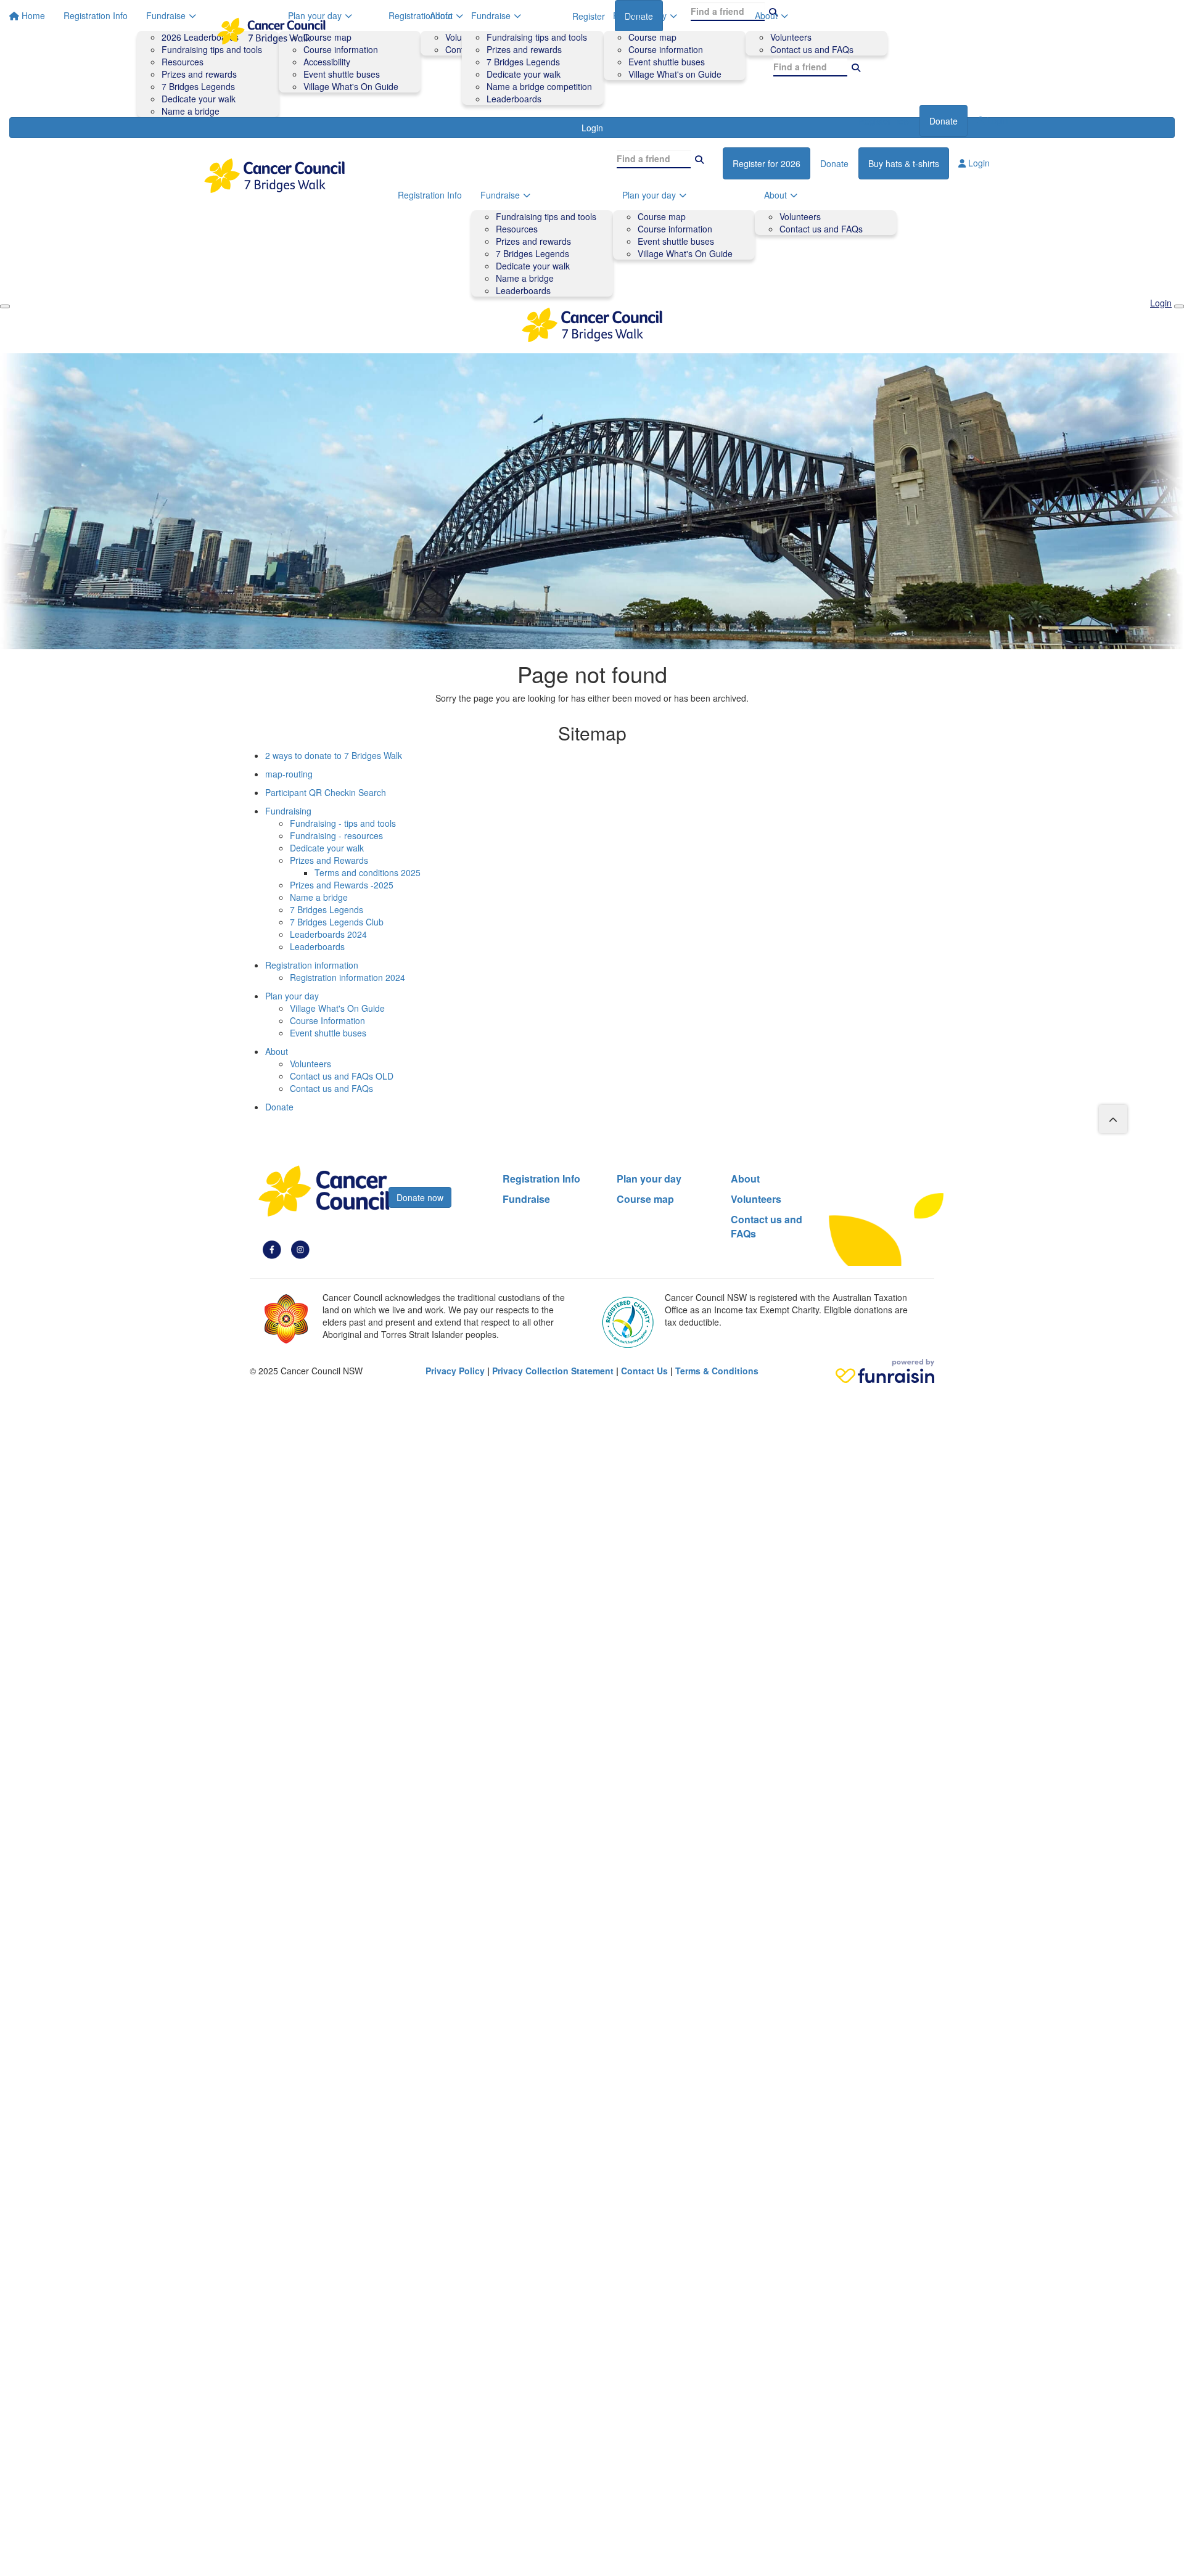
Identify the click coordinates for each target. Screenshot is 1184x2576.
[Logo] (271, 31)
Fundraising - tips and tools (343, 823)
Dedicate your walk (524, 74)
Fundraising (288, 811)
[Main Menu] (5, 306)
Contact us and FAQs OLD (342, 1076)
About (766, 15)
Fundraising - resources (336, 835)
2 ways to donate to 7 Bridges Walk (334, 755)
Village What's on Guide (675, 74)
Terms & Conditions (717, 1371)
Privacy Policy (455, 1371)
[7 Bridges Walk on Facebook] (272, 1249)
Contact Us (644, 1371)
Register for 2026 (767, 163)
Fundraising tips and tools (537, 37)
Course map (652, 37)
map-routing (289, 774)
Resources (517, 229)
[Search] (856, 67)
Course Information (327, 1020)
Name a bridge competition (539, 86)
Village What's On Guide (685, 253)
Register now (884, 121)
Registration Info (421, 15)
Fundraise (491, 15)
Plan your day (640, 15)
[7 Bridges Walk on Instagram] (300, 1249)
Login (996, 120)
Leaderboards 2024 (328, 934)
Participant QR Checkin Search (326, 792)
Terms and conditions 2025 (368, 872)
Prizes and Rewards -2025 (342, 885)
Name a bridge (525, 278)
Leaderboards (514, 99)
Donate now (420, 1197)
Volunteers (791, 37)
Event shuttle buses (667, 62)
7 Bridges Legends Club (337, 922)
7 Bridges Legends (523, 62)
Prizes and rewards (524, 49)
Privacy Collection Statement (553, 1371)
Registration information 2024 (347, 977)
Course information (666, 49)
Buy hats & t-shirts (904, 163)
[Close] (1179, 306)
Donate (943, 121)
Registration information (312, 965)
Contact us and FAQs (812, 49)
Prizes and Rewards (329, 860)
